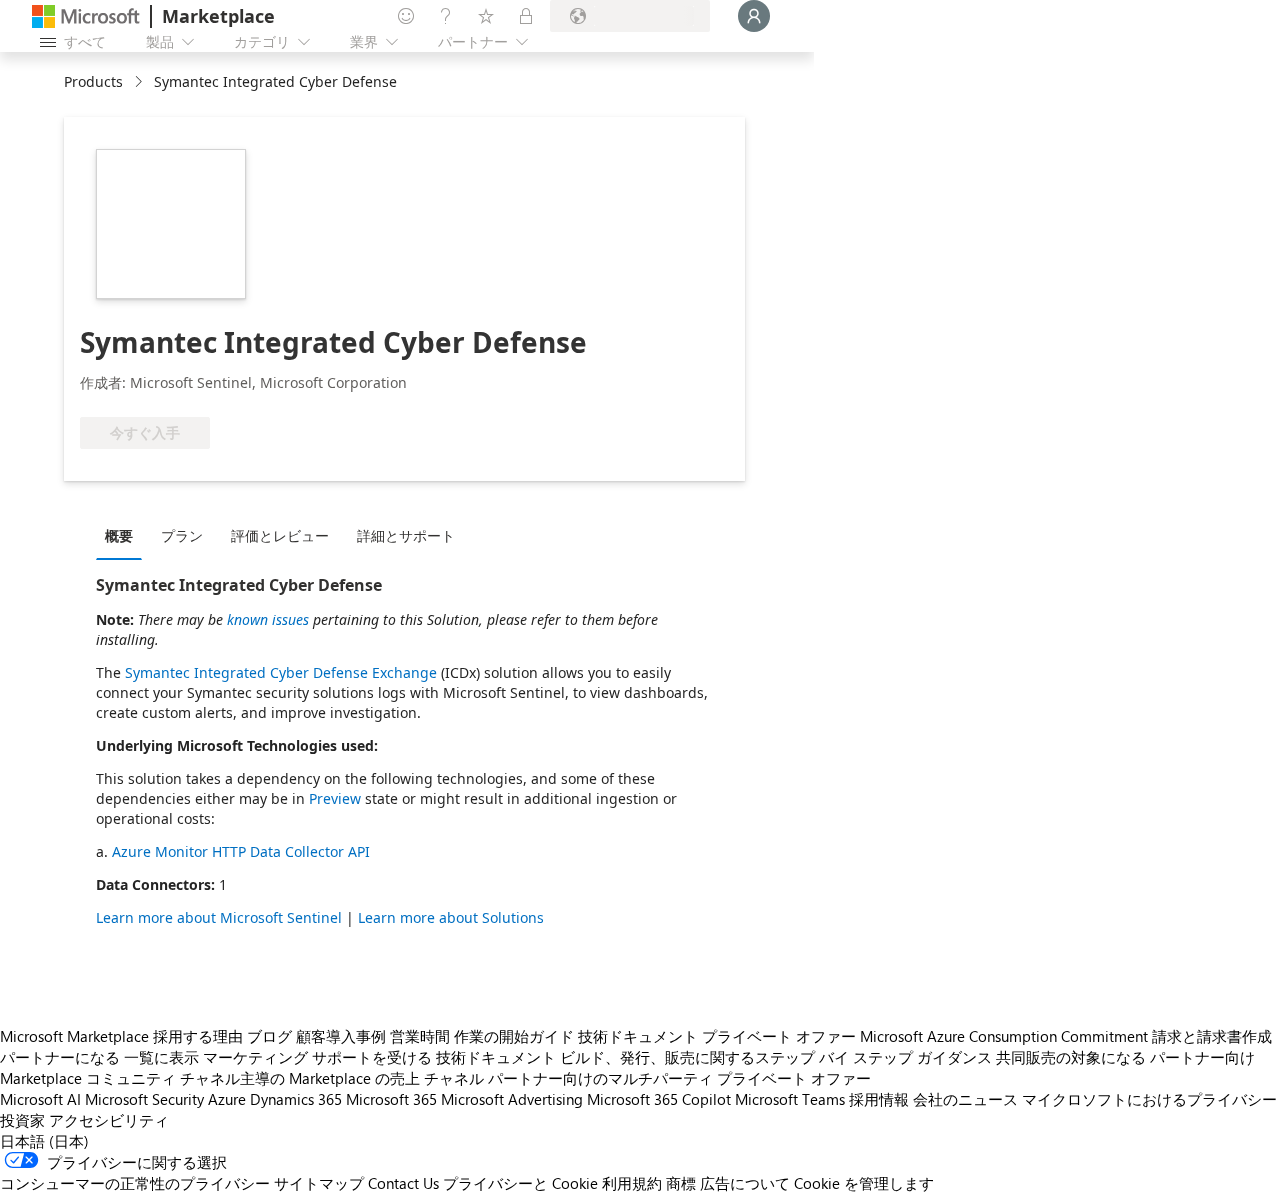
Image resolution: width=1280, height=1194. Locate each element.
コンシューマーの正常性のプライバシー (135, 1183)
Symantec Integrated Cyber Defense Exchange (281, 672)
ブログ (269, 1036)
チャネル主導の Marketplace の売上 (300, 1078)
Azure (227, 1099)
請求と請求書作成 (1212, 1036)
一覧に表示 (161, 1057)
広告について (745, 1183)
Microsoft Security (144, 1099)
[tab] (124, 535)
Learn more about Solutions (451, 917)
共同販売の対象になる (1071, 1057)
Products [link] (93, 81)
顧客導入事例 (341, 1036)
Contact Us (403, 1183)
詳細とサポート (406, 535)
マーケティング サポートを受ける (317, 1057)
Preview (335, 798)
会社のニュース (965, 1099)
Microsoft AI (40, 1099)
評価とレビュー (280, 535)
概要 (119, 535)
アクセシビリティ (109, 1120)
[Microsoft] (86, 16)
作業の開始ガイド (514, 1036)
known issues (268, 619)
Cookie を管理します (864, 1183)
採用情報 (879, 1099)
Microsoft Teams (790, 1099)
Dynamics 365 (296, 1099)
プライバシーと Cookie (520, 1183)
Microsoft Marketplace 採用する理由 (121, 1036)
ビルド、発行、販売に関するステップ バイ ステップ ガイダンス (776, 1057)
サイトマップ (319, 1183)
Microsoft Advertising (512, 1099)
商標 (681, 1183)
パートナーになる (60, 1057)
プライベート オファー (779, 1036)
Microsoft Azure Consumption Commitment (1004, 1036)
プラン (182, 535)
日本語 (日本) (44, 1141)
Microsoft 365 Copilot (659, 1099)
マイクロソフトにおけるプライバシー (1149, 1099)
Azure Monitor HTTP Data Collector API (241, 851)
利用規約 (632, 1183)
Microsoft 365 (391, 1099)
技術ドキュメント (638, 1036)
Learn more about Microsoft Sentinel (219, 917)
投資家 (22, 1120)
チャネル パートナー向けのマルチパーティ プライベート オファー (647, 1078)
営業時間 (420, 1036)
